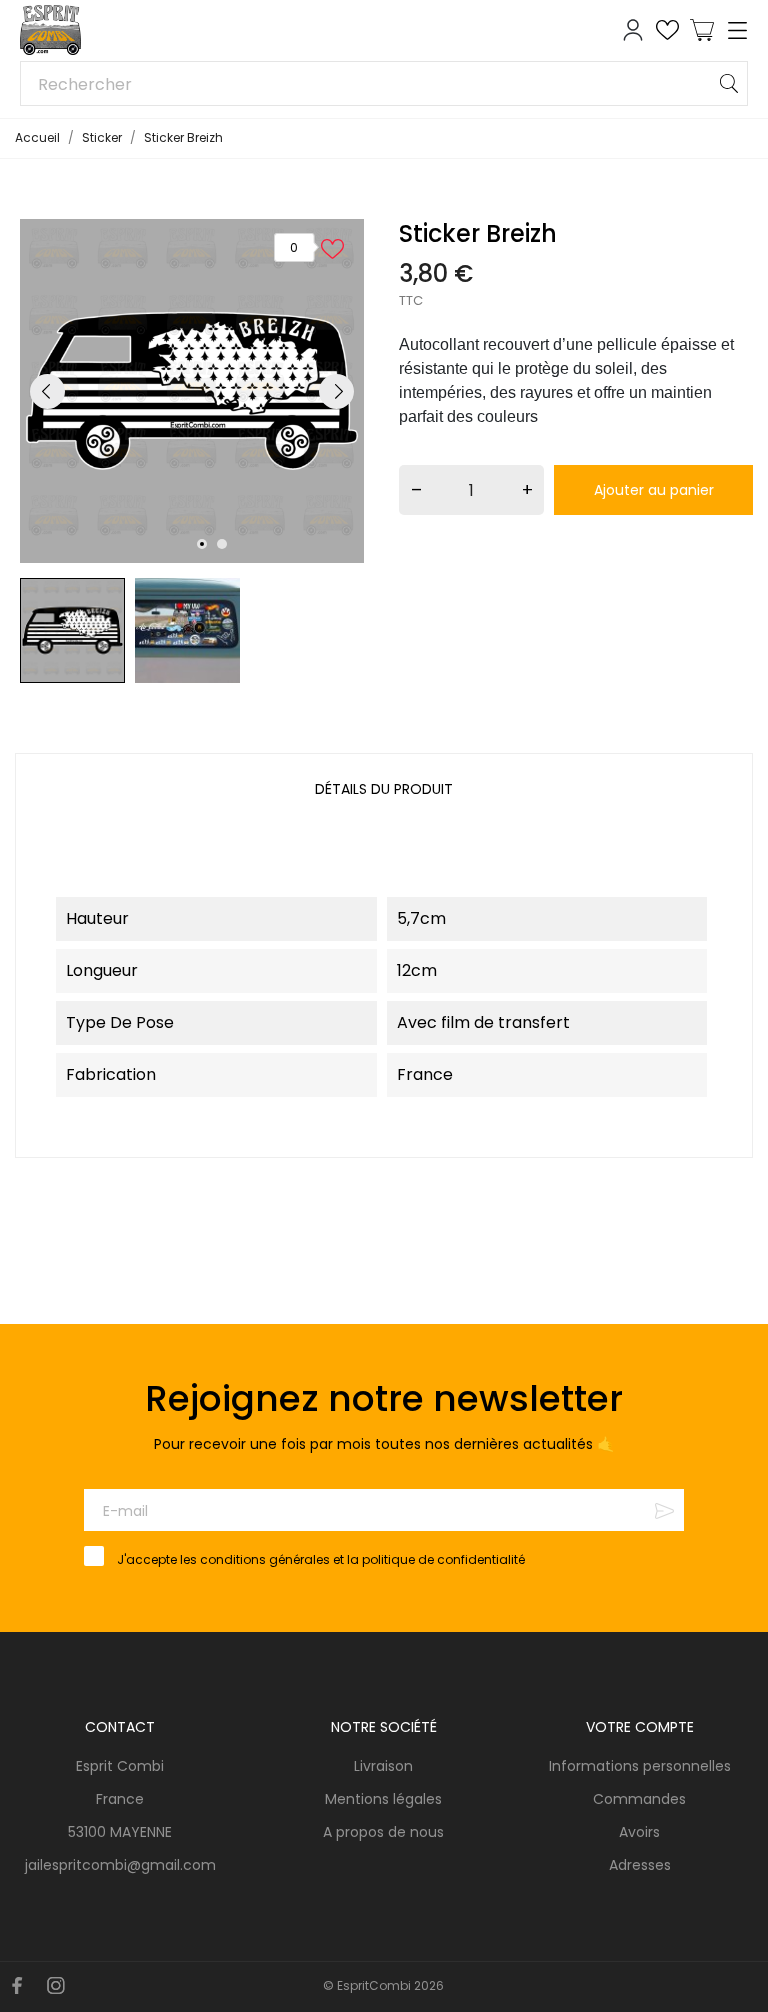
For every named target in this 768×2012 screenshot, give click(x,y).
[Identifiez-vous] (633, 30)
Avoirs (639, 1832)
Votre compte (640, 1727)
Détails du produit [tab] (384, 789)
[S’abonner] (664, 1510)
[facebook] (17, 1985)
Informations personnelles (640, 1766)
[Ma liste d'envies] (667, 30)
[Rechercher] (729, 83)
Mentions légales (272, 1949)
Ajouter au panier (654, 490)
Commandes (639, 1799)
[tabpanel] (192, 391)
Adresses (640, 1865)
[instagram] (56, 1985)
